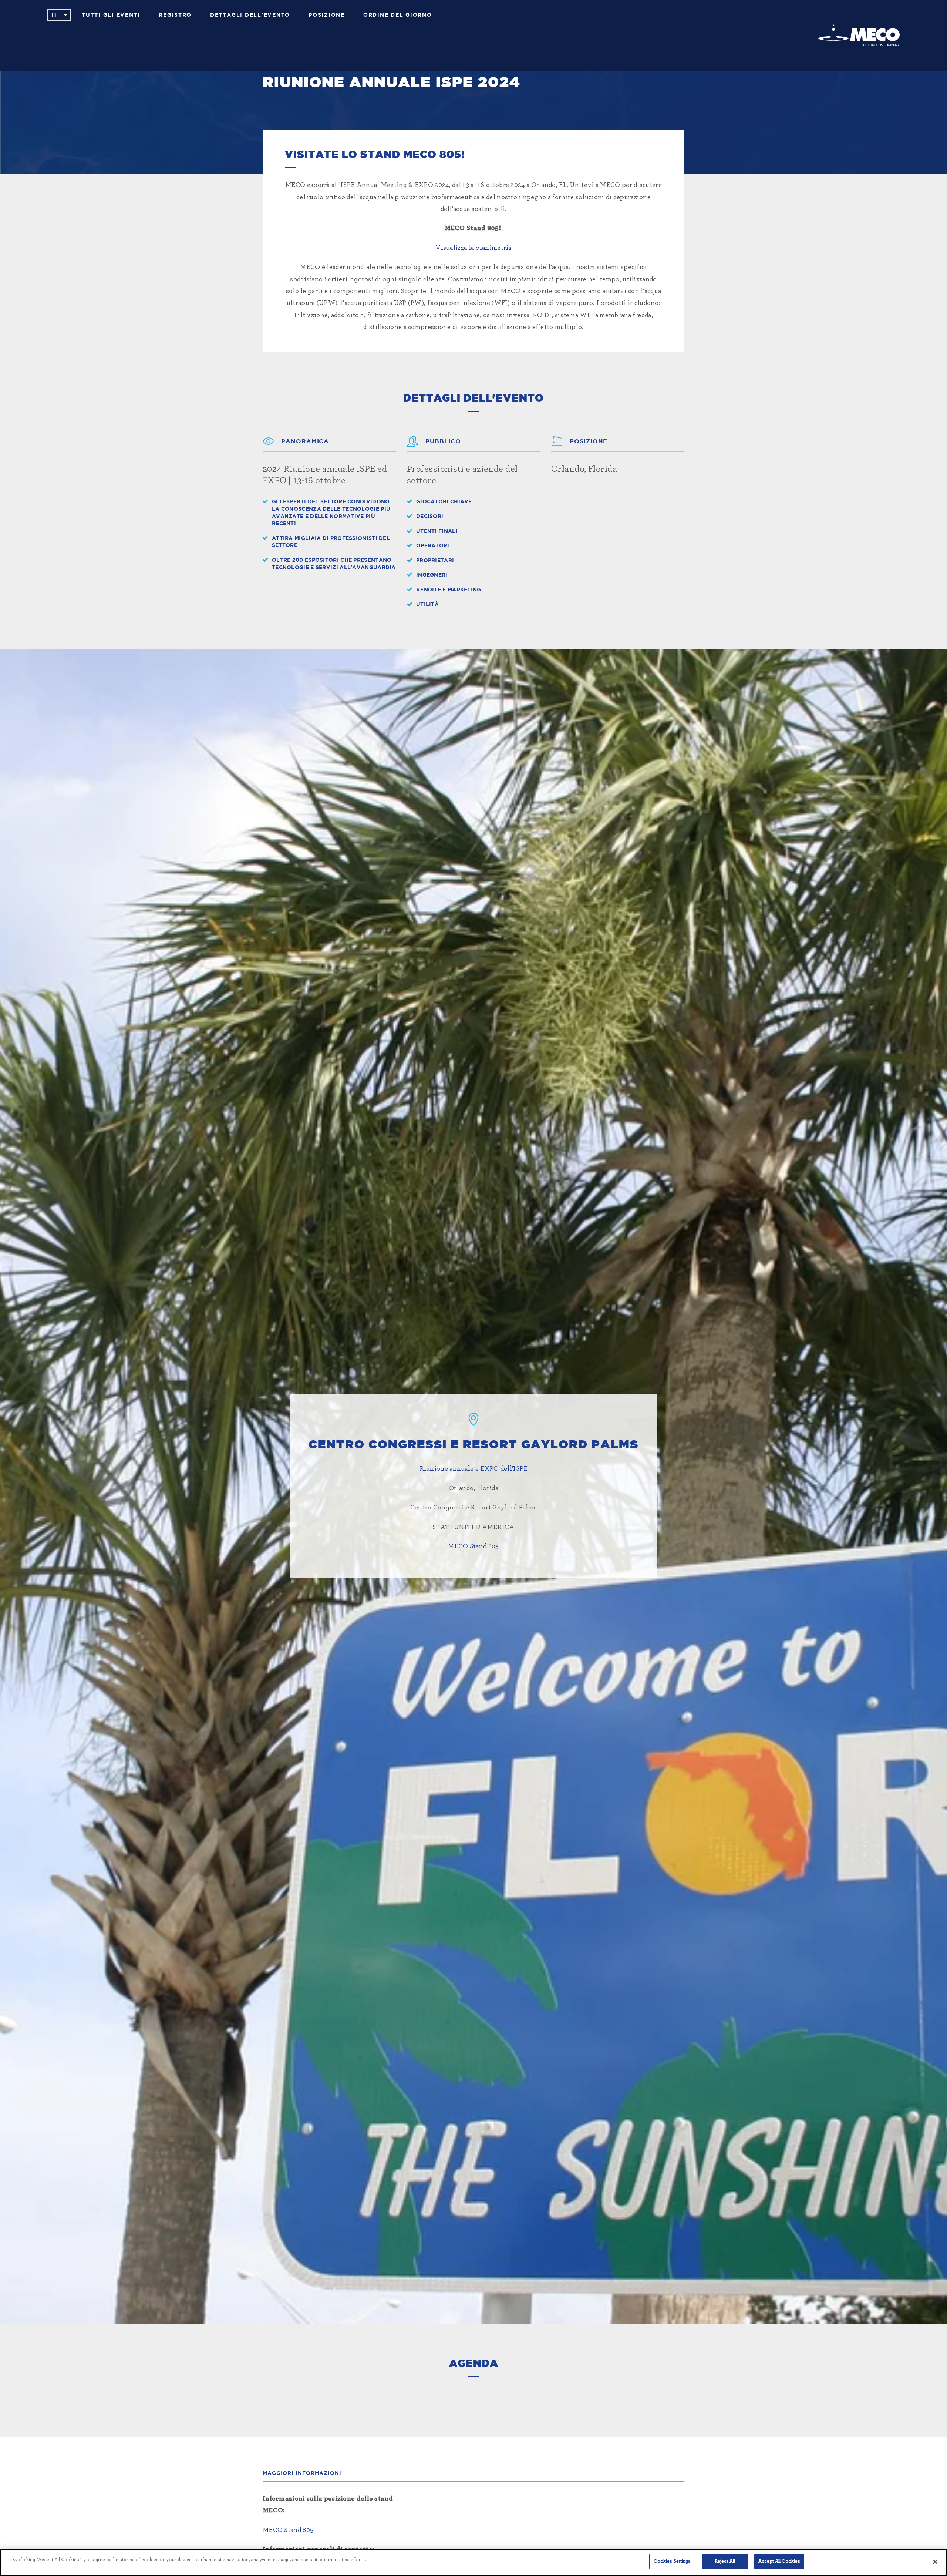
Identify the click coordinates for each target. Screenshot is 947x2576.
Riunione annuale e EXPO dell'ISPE (474, 1469)
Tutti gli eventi (111, 15)
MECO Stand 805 (473, 1546)
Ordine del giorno (398, 15)
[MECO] (859, 35)
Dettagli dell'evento (250, 15)
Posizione (327, 15)
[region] (473, 2562)
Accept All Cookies (779, 2561)
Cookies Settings (672, 2561)
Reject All (725, 2561)
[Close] (935, 2562)
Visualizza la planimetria (473, 248)
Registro (175, 15)
